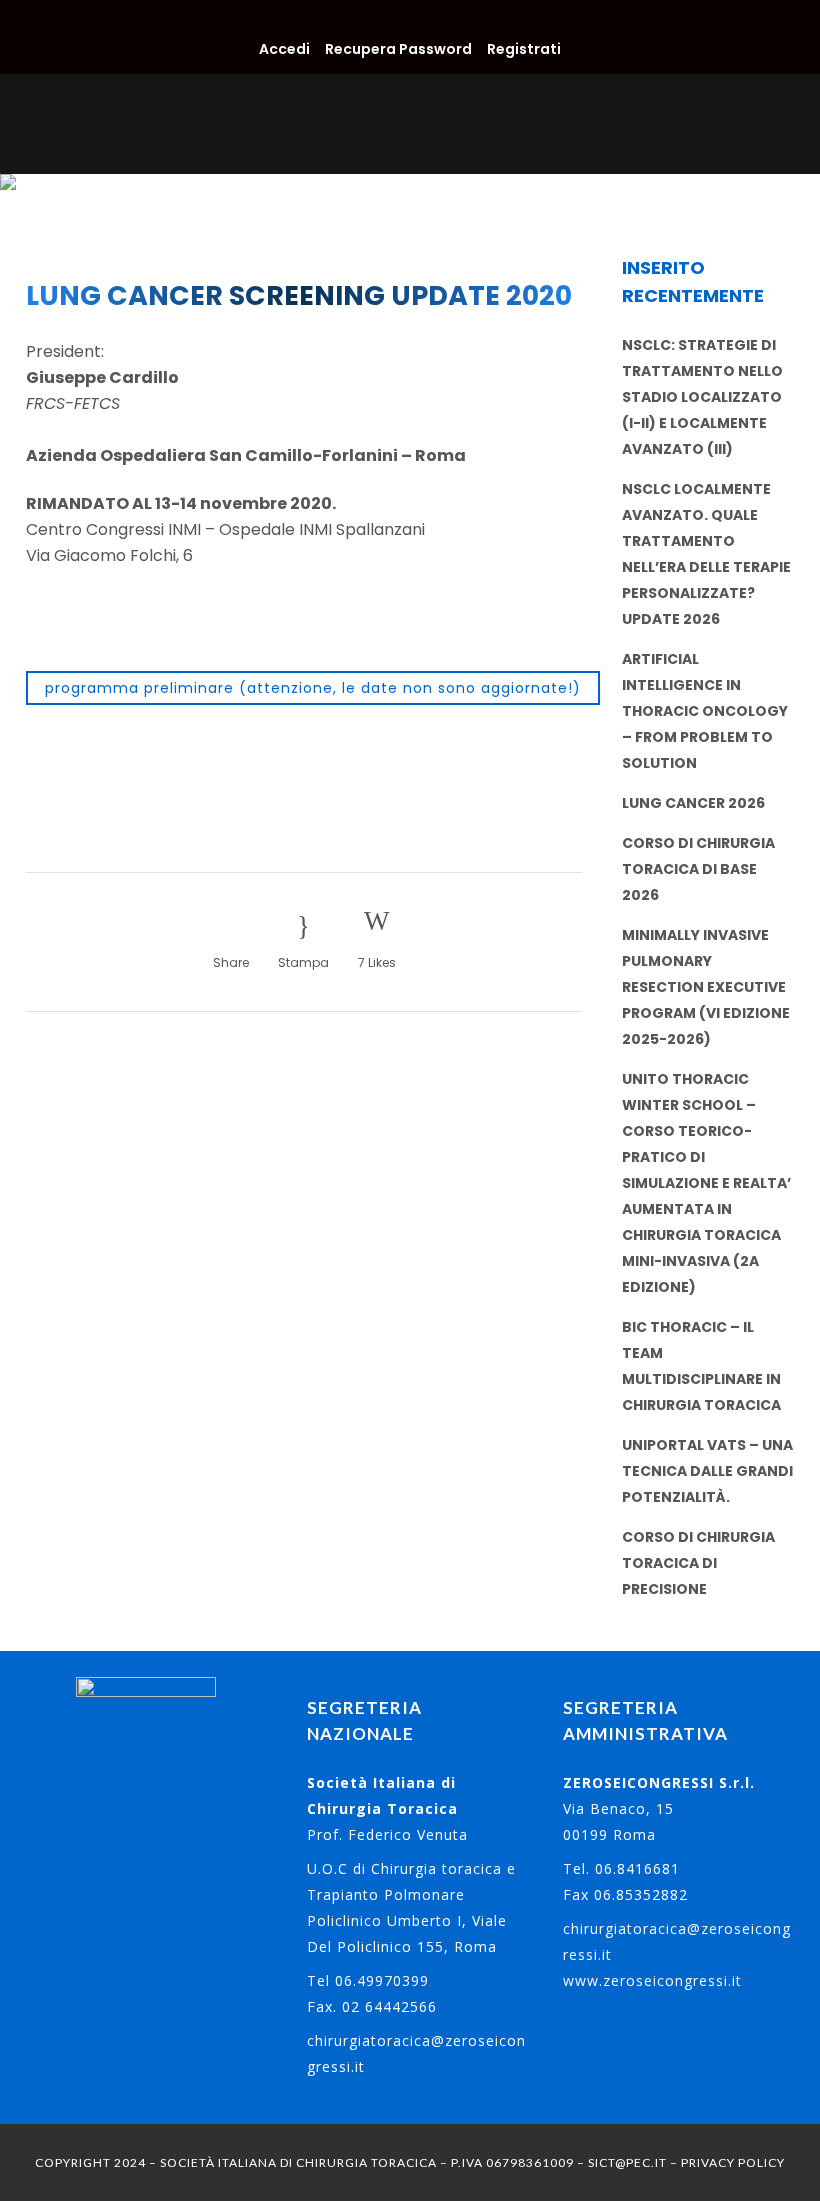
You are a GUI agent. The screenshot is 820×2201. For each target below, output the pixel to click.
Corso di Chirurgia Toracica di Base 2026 (698, 869)
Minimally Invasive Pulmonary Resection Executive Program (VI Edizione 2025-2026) (706, 987)
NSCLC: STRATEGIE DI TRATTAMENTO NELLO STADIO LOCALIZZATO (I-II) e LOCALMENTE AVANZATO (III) (702, 397)
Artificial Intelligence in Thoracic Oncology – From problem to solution (705, 711)
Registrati (524, 49)
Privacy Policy (733, 2162)
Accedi (284, 49)
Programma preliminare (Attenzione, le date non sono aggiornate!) (313, 688)
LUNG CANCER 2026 (693, 803)
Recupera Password (398, 49)
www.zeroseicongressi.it (652, 1980)
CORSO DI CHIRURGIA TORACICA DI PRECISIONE (698, 1563)
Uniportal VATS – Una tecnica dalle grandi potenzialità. (707, 1471)
